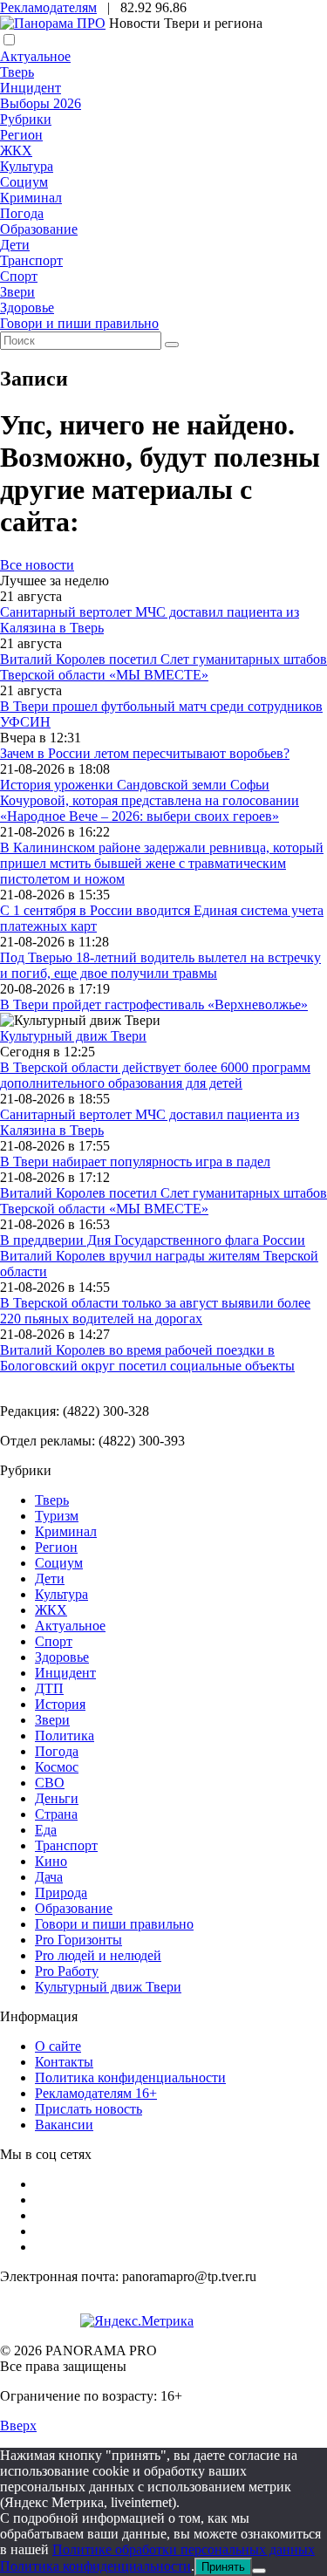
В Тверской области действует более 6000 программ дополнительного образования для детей (155, 1075)
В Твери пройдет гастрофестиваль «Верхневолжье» (154, 1004)
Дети (15, 245)
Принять (223, 2567)
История (60, 1704)
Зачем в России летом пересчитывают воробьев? (145, 753)
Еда (46, 1830)
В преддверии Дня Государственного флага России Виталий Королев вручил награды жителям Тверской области (159, 1256)
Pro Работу (67, 1971)
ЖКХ (16, 150)
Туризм (57, 1516)
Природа (61, 1893)
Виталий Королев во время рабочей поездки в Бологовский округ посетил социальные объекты (147, 1358)
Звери (17, 292)
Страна (56, 1814)
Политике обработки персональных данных (184, 2549)
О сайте (58, 2046)
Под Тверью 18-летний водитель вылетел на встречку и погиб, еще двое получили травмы (160, 965)
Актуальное (35, 56)
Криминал (31, 198)
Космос (57, 1767)
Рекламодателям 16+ (96, 2093)
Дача (49, 1877)
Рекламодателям (48, 7)
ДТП (49, 1688)
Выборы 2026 (41, 103)
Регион (21, 135)
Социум (24, 182)
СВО (50, 1783)
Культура (27, 166)
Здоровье (27, 307)
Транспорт (31, 260)
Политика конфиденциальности (130, 2077)
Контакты (64, 2062)
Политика (65, 1736)
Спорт (19, 276)
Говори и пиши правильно (79, 323)
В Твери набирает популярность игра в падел (135, 1162)
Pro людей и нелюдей (98, 1955)
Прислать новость (89, 2109)
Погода (22, 213)
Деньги (57, 1798)
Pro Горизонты (78, 1940)
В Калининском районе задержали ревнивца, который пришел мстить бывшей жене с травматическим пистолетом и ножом (162, 863)
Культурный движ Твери (108, 1987)
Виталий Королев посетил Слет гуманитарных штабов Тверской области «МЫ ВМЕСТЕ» (163, 667)
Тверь (17, 72)
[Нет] (259, 2571)
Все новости (37, 565)
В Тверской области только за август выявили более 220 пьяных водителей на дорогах (155, 1311)
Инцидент (31, 88)
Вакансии (64, 2125)
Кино (51, 1861)
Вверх (18, 2426)
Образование (39, 229)
